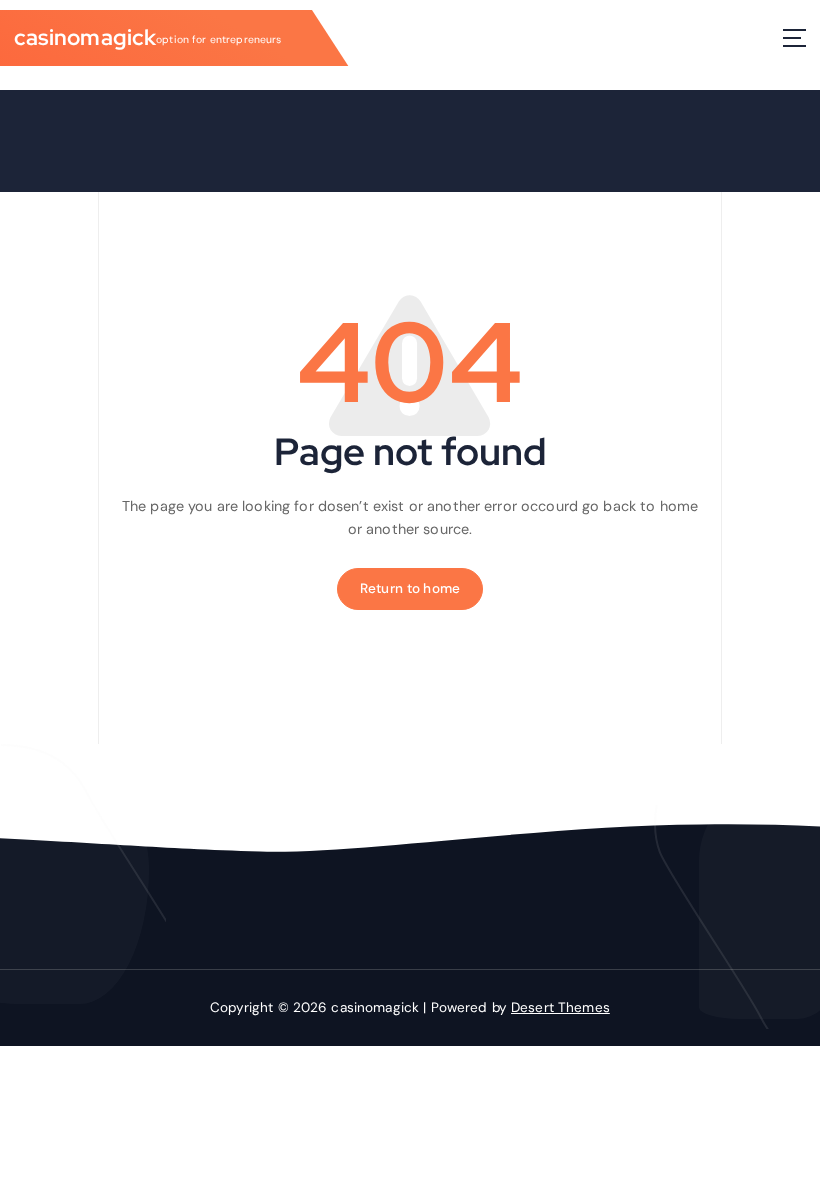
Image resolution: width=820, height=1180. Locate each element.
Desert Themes (560, 1007)
